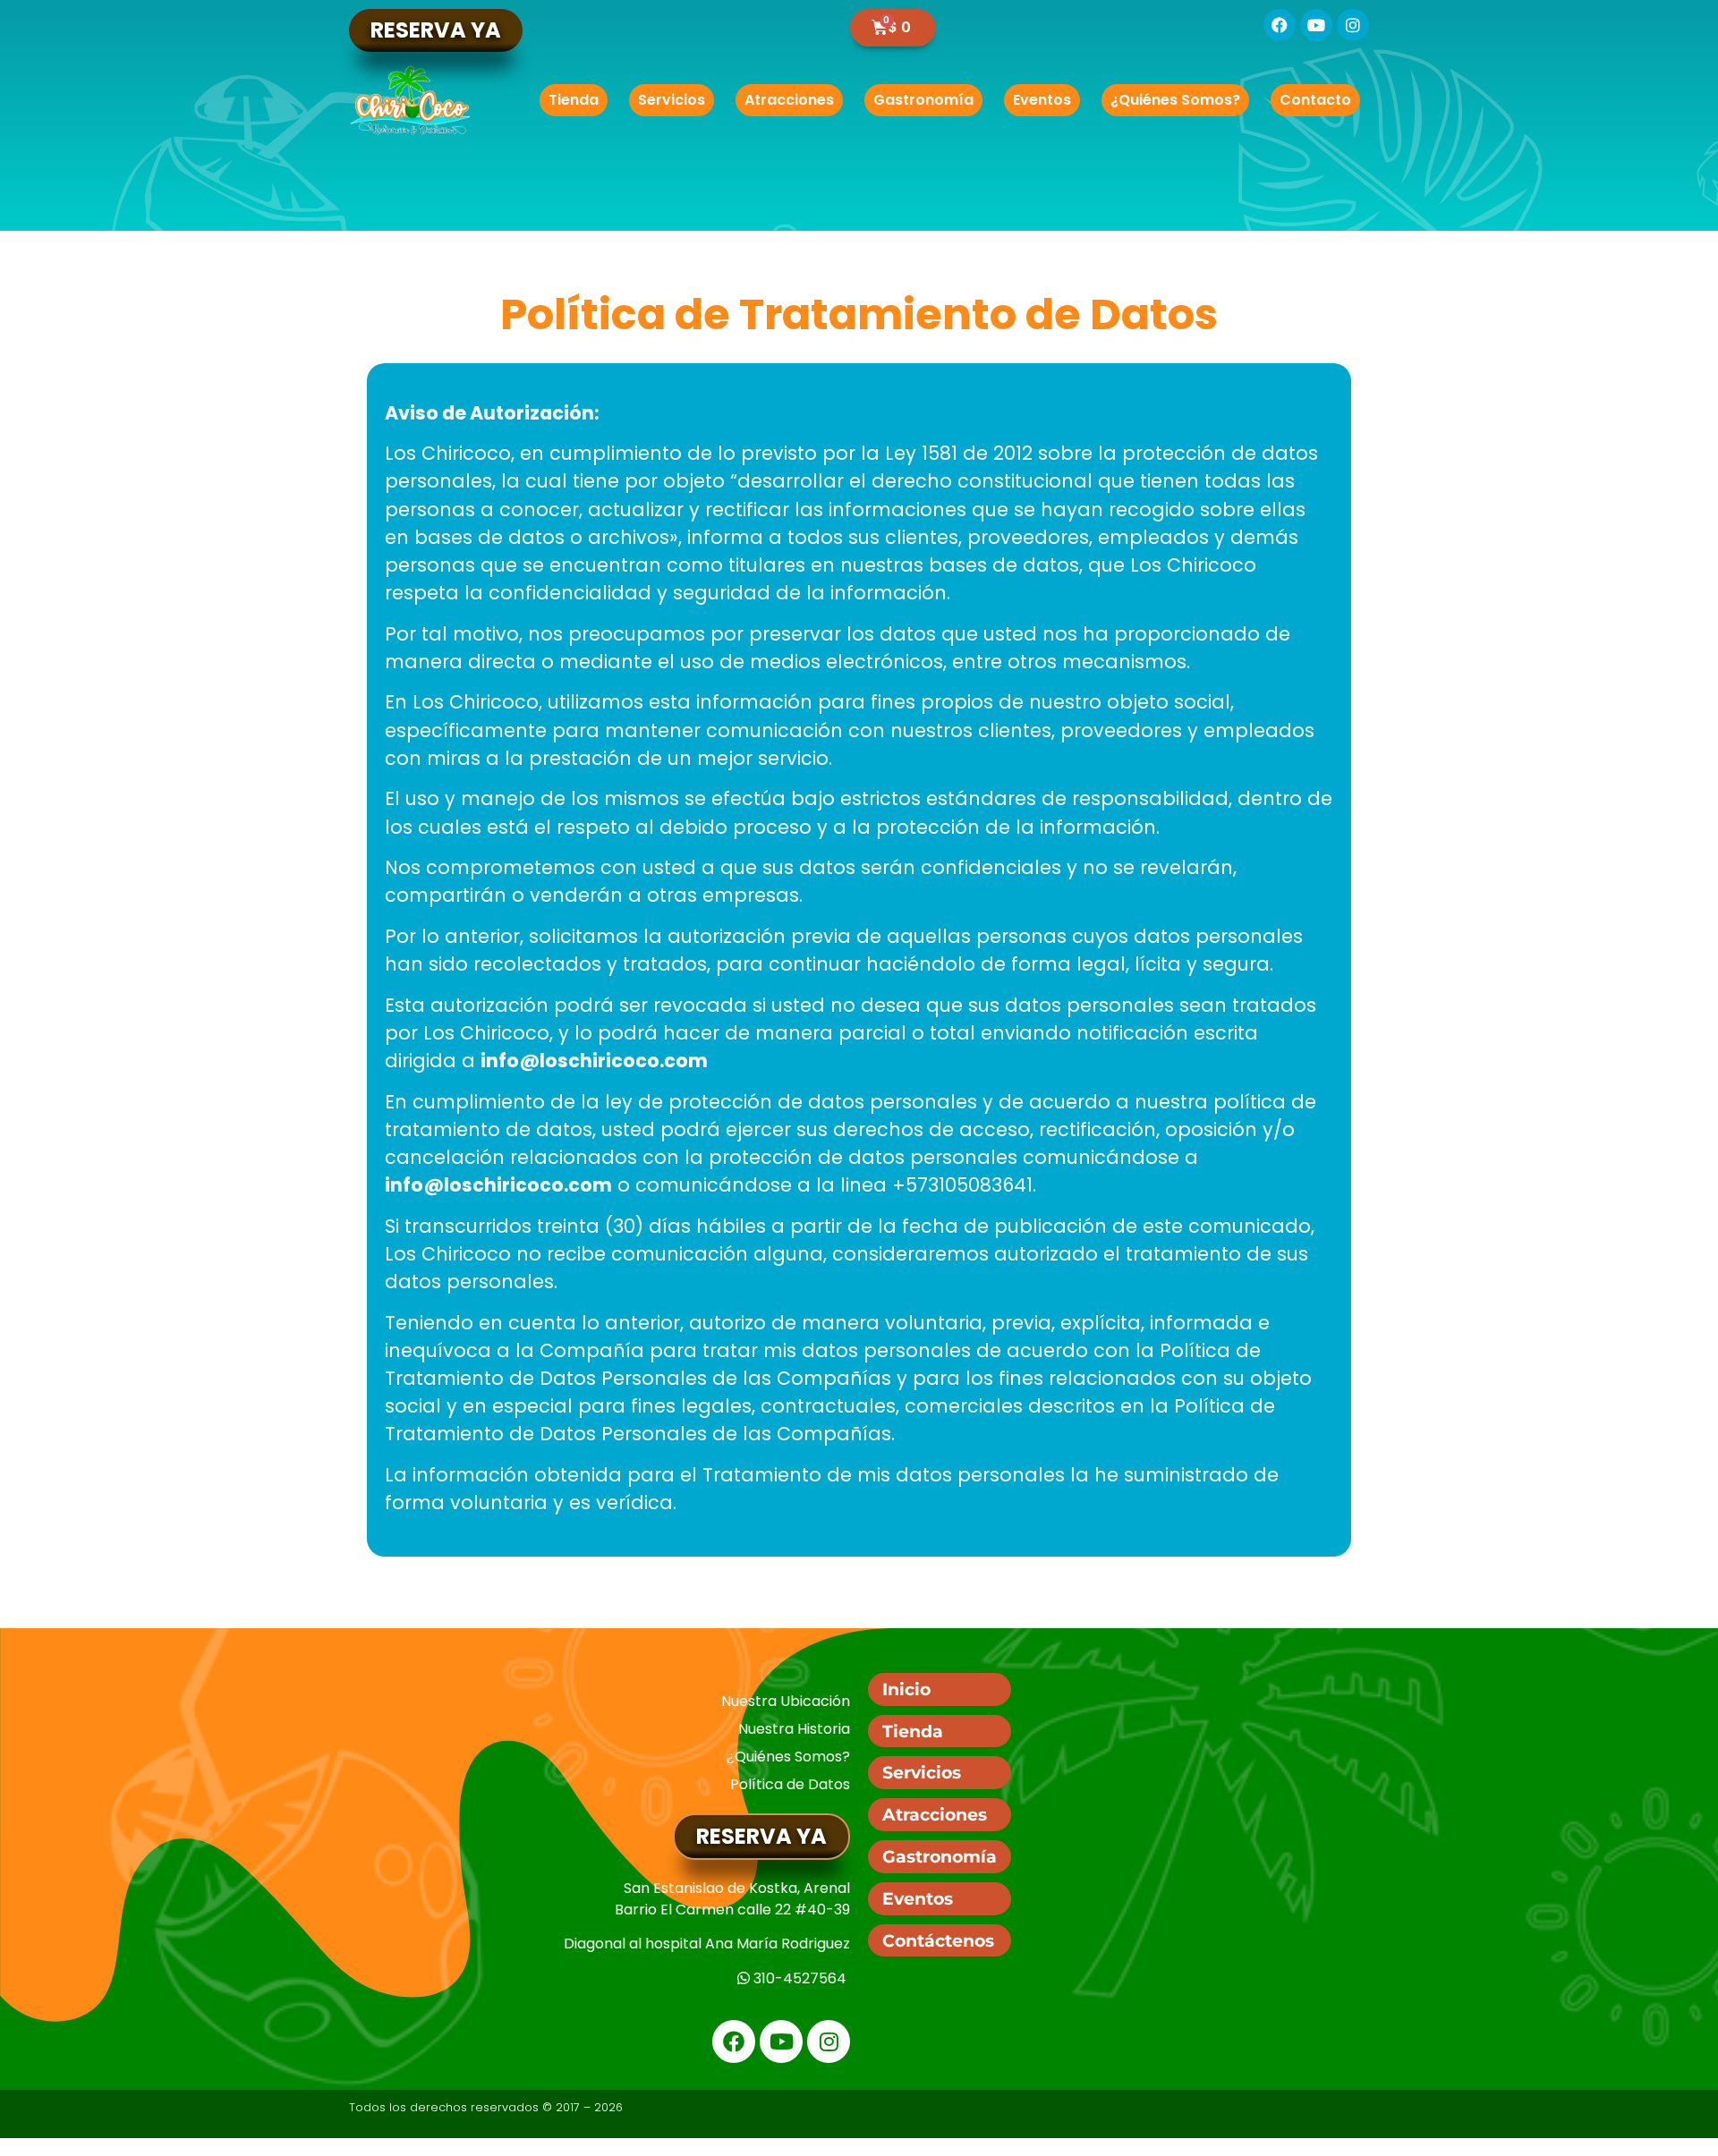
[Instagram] (1353, 25)
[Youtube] (1316, 25)
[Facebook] (1280, 25)
